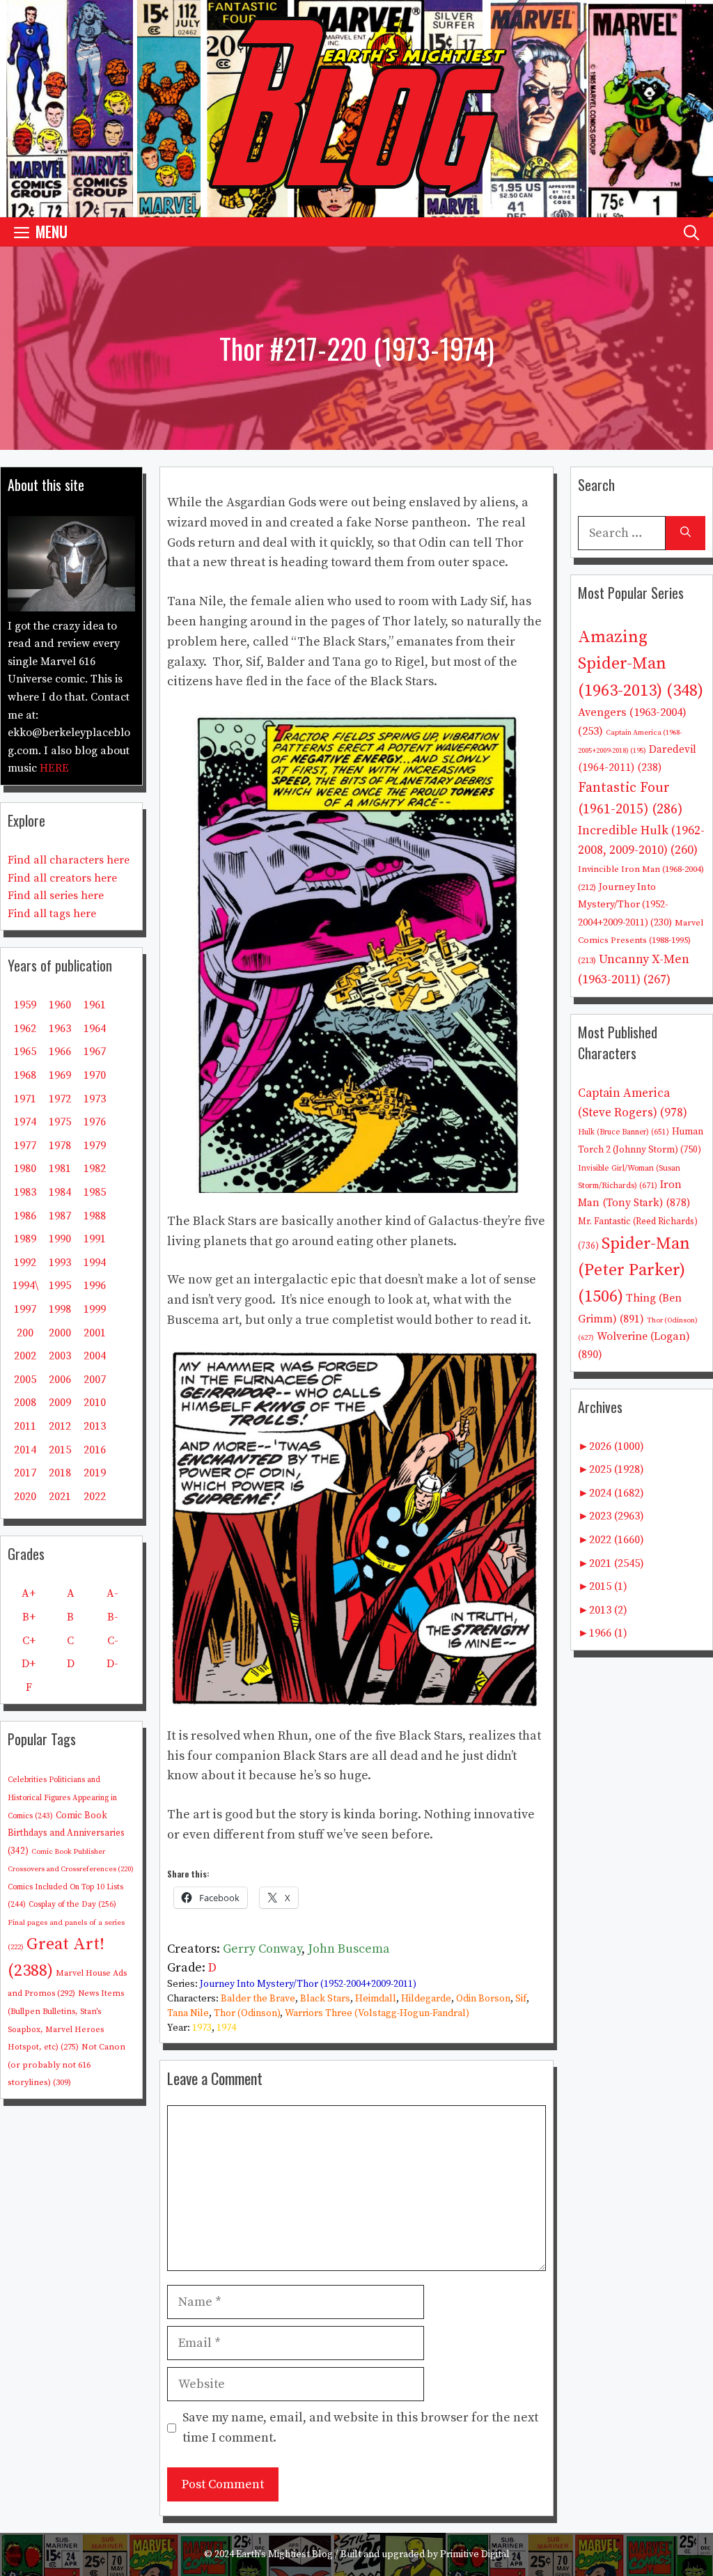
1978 (60, 1146)
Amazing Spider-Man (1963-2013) (641, 664)
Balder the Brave (258, 1999)
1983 (25, 1192)
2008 (25, 1403)
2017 (25, 1473)
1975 (60, 1122)
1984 (60, 1192)
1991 (95, 1239)
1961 (95, 1005)
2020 (25, 1497)
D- (112, 1664)
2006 (60, 1380)
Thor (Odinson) (247, 2013)
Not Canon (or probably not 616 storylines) (66, 2064)
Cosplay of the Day (72, 1904)
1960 (60, 1005)
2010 (95, 1403)
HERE (54, 768)
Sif (521, 1999)
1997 (25, 1309)
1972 (60, 1099)
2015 (60, 1450)
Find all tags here (52, 914)
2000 (60, 1333)
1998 (60, 1309)
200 (25, 1333)
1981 (60, 1169)
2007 (95, 1380)
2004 (95, 1356)
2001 (95, 1333)
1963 (60, 1029)
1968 (25, 1075)
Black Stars (325, 1999)
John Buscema (349, 1949)
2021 (60, 1497)
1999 (95, 1309)
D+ (29, 1664)
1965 (25, 1052)
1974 (226, 2028)
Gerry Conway (262, 1949)
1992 (25, 1263)
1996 (95, 1286)
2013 (95, 1426)
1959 (25, 1005)
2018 (60, 1473)
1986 (25, 1216)
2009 (60, 1403)
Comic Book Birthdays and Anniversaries (66, 1833)
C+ (29, 1641)
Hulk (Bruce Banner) (624, 1132)
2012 (60, 1426)
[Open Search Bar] (691, 232)
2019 (95, 1473)
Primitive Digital (475, 2554)
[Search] (685, 533)
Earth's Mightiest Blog (284, 2554)
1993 (60, 1263)
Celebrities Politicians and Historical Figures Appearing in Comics (62, 1798)
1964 (95, 1029)
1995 (60, 1286)
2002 (25, 1356)
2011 (25, 1426)
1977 (25, 1146)
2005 (25, 1380)
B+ (29, 1617)
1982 (95, 1169)
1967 (95, 1052)
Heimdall (376, 1999)
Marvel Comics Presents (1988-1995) (641, 942)
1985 (95, 1192)
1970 (95, 1075)
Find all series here (56, 896)
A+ (29, 1593)
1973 (202, 2028)
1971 (25, 1099)
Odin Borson (483, 1999)
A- (112, 1593)
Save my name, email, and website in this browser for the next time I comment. (360, 2428)
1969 (60, 1075)
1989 (25, 1239)
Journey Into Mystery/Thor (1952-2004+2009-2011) (308, 1984)
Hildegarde (426, 1999)
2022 (95, 1497)
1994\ (25, 1286)
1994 (95, 1263)
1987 (60, 1216)
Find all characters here (69, 860)
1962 (25, 1029)
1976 (95, 1122)
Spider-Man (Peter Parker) (634, 1271)
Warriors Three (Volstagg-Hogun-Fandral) (377, 2013)
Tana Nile (188, 2013)
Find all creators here (62, 878)
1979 (95, 1146)
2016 (95, 1450)
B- (113, 1617)
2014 (25, 1450)
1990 (60, 1239)
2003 (60, 1356)
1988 (95, 1216)
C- (113, 1641)
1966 (60, 1052)
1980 (25, 1169)
